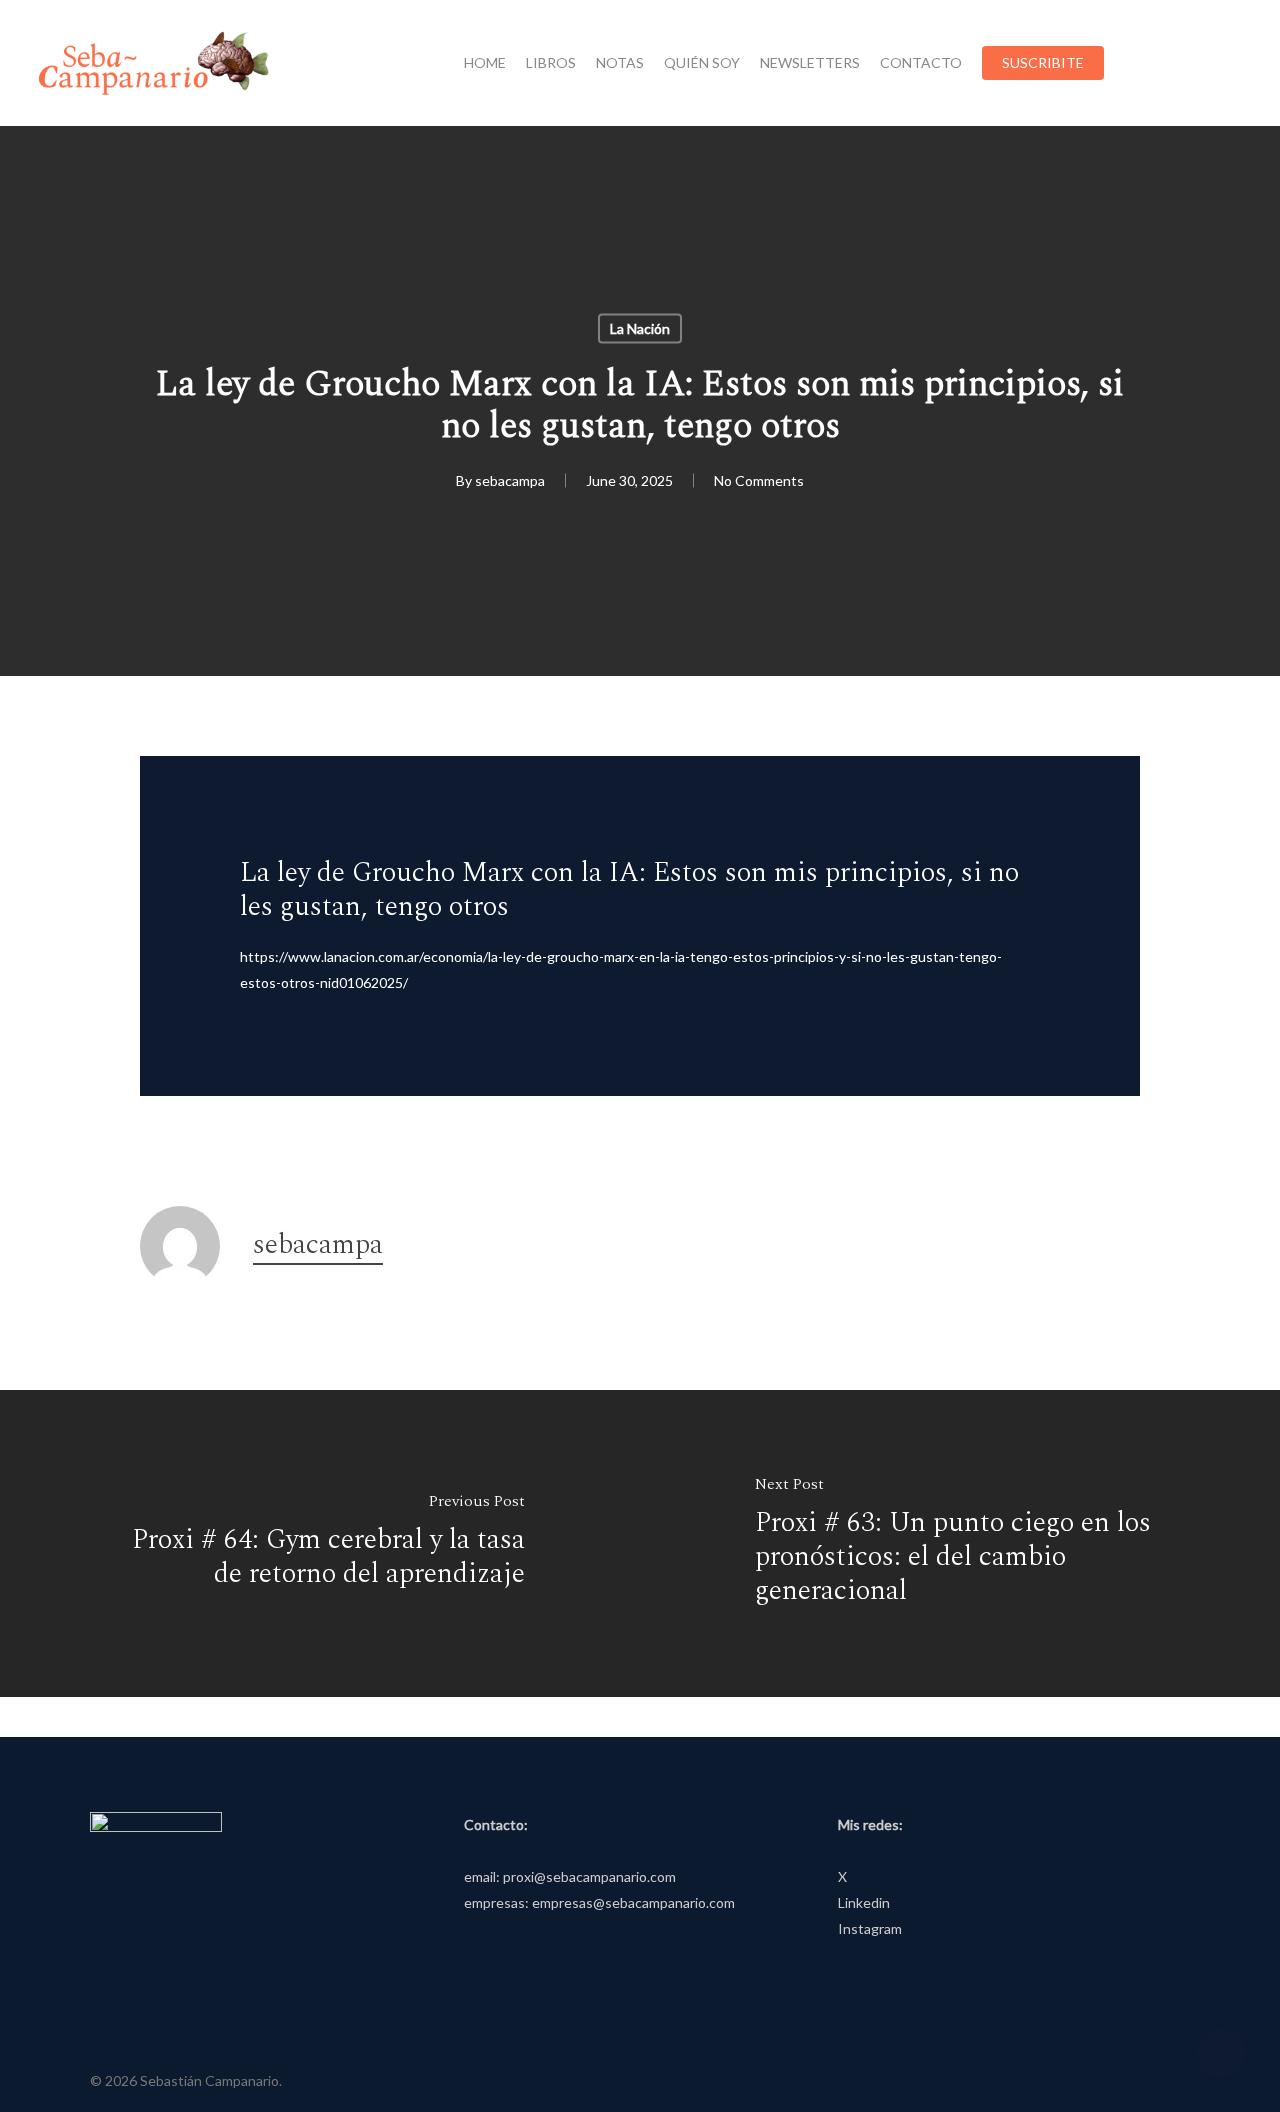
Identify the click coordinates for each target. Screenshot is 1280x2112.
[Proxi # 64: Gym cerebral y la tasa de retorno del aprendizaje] (320, 1543)
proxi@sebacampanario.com (589, 1876)
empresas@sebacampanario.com (633, 1902)
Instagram (870, 1928)
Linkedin (864, 1902)
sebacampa (510, 480)
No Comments (759, 480)
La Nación (640, 328)
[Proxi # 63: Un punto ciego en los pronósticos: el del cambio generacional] (960, 1543)
